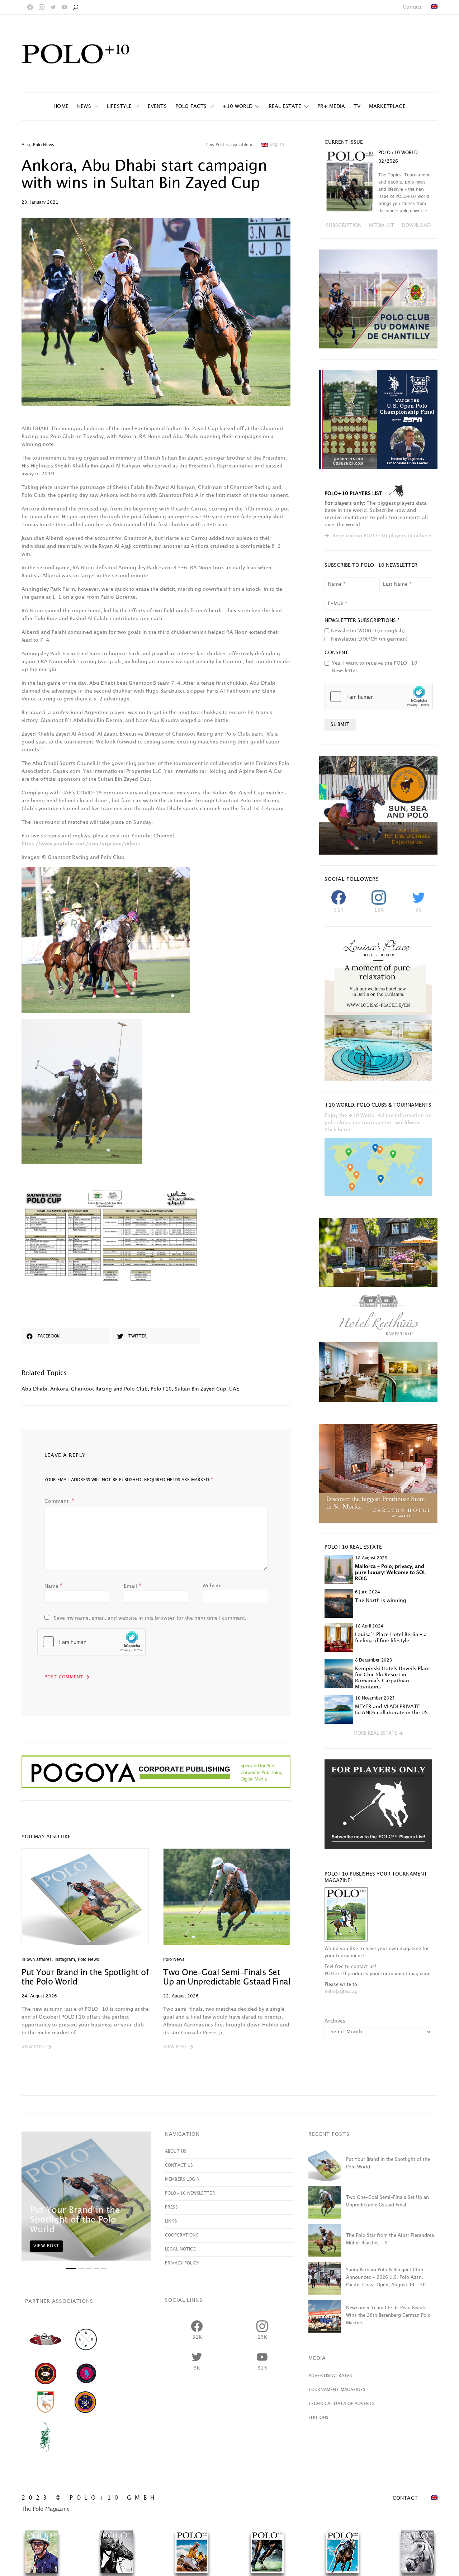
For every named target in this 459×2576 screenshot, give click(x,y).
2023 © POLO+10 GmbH (90, 2498)
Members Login (182, 2179)
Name (54, 1586)
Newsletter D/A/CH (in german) (369, 639)
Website (212, 1586)
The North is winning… (383, 1600)
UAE (234, 1389)
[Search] (75, 7)
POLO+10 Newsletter (190, 2193)
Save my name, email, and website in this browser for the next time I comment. (150, 1618)
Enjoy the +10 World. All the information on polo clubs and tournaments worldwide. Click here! (378, 1123)
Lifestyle (119, 106)
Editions (318, 2418)
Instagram (65, 1960)
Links (171, 2221)
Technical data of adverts (341, 2404)
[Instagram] (42, 7)
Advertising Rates (330, 2376)
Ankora (59, 1389)
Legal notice (180, 2249)
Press (171, 2207)
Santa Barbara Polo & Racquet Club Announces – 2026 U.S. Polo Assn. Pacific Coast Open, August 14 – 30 (386, 2277)
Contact (412, 7)
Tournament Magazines (337, 2390)
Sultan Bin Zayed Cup (200, 1389)
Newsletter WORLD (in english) (368, 631)
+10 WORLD (238, 106)
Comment (57, 1501)
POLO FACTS (191, 106)
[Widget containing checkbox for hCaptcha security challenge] (91, 1642)
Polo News (44, 145)
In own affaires (37, 1960)
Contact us (179, 2165)
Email (133, 1586)
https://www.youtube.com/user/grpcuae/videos (81, 844)
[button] (36, 2047)
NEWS (84, 106)
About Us (176, 2151)
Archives (335, 2021)
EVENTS (157, 106)
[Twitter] (53, 7)
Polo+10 (161, 1389)
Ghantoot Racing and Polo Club (109, 1389)
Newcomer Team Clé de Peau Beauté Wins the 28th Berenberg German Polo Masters (388, 2315)
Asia (26, 145)
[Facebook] (30, 7)
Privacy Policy (182, 2263)
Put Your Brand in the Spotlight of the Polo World (75, 2220)
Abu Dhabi (34, 1389)
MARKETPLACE (387, 106)
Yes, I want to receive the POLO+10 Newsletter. (375, 667)
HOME (61, 106)
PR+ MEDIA (331, 106)
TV (357, 106)
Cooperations (182, 2235)
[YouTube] (65, 7)
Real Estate (285, 106)
